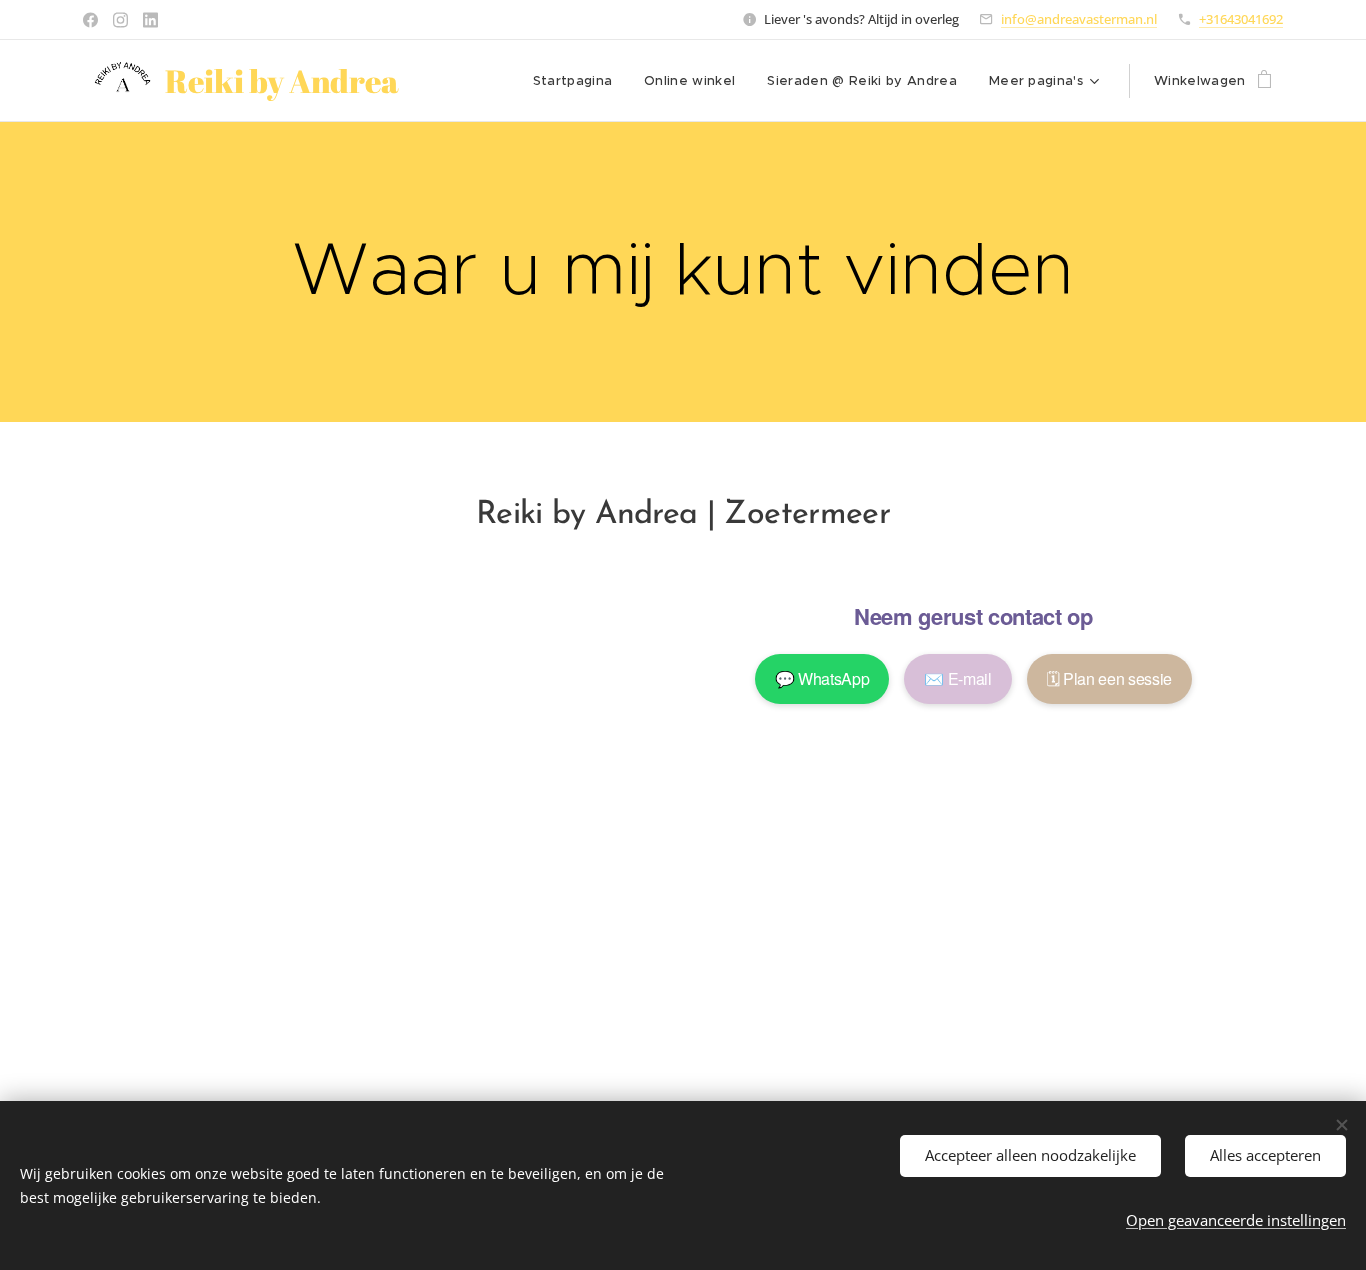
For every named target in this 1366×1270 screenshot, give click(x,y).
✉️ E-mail (957, 678)
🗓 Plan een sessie (1109, 678)
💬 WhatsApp (822, 678)
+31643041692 (1241, 19)
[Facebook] (90, 20)
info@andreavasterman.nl (1079, 19)
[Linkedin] (150, 20)
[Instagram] (120, 20)
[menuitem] (578, 81)
